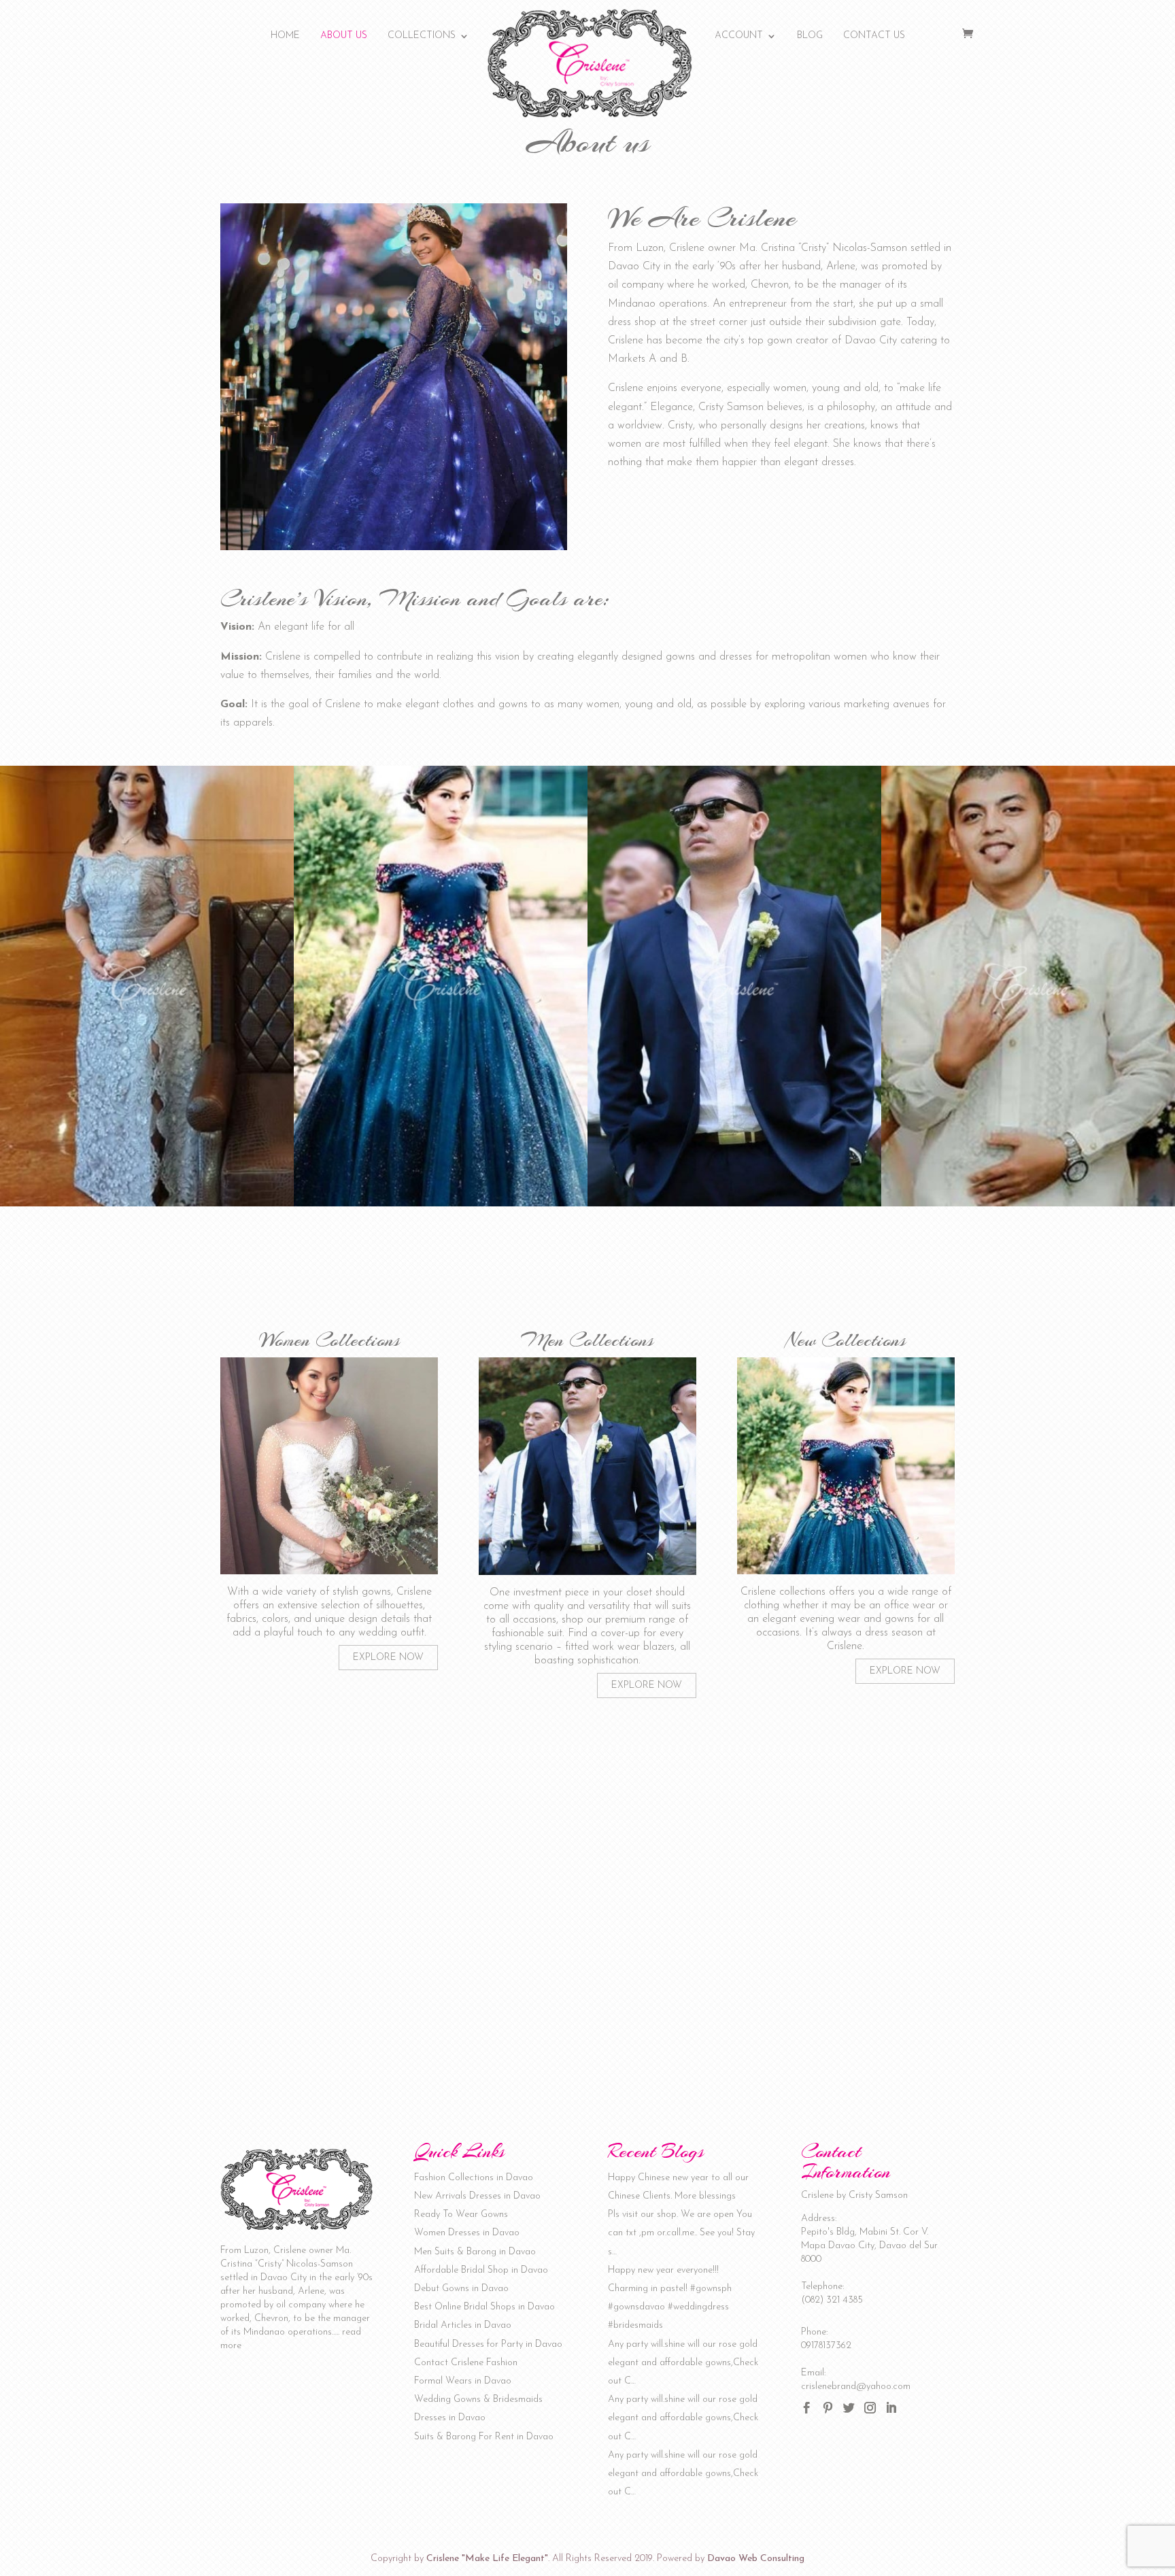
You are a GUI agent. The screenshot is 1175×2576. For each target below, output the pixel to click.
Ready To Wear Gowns (461, 2215)
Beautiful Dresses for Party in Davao (488, 2344)
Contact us (874, 36)
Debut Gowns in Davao (461, 2289)
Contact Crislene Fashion (466, 2363)
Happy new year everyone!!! (663, 2270)
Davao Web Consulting (756, 2559)
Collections (422, 36)
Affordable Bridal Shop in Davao (481, 2270)
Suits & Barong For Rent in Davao (484, 2437)
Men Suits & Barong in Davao (475, 2252)
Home (285, 36)
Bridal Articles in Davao (463, 2325)
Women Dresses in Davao (467, 2233)
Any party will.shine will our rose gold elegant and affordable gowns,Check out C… (683, 2363)
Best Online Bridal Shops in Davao (484, 2307)
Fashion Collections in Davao (474, 2178)
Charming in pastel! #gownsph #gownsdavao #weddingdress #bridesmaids (670, 2307)
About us (344, 36)
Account (739, 36)
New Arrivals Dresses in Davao (477, 2196)
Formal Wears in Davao (463, 2381)
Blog (810, 36)
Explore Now (388, 1658)
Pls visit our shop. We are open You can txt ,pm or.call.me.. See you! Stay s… (681, 2233)
